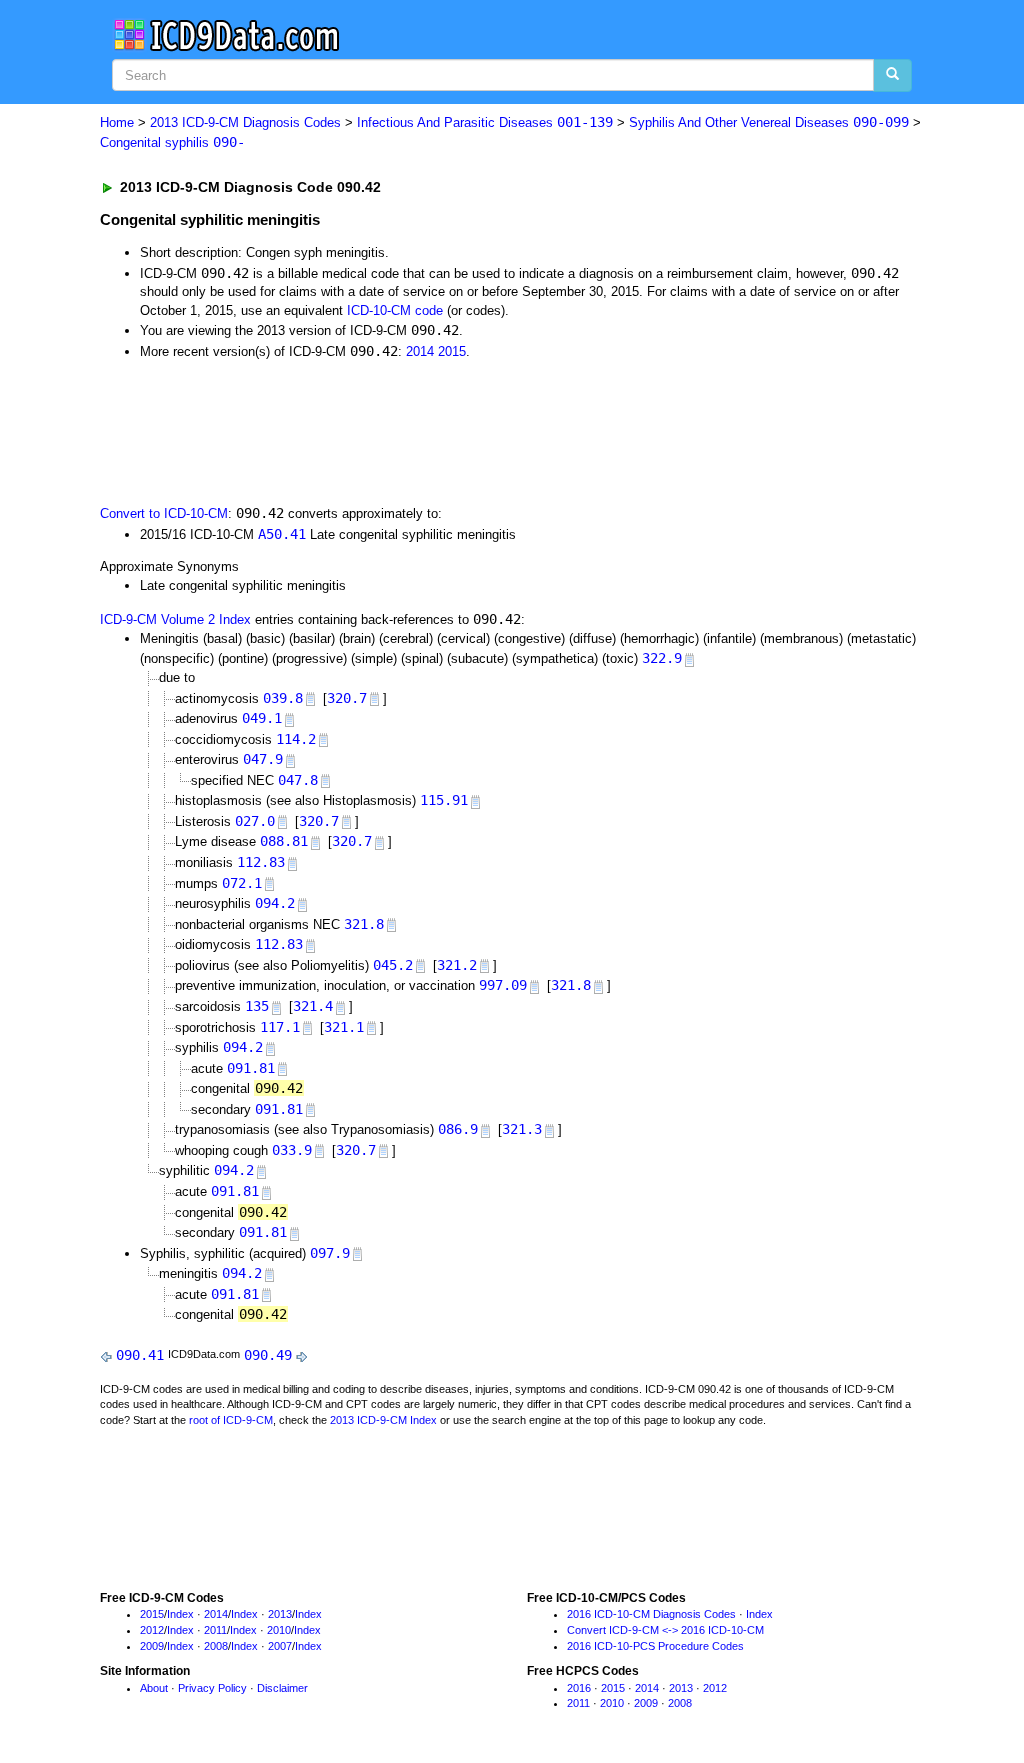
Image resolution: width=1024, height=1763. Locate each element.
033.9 (292, 1150)
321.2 (457, 965)
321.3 (522, 1129)
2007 (280, 1646)
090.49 (268, 1355)
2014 (420, 351)
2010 (279, 1630)
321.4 (313, 1006)
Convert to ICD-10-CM (164, 513)
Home (117, 122)
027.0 (255, 821)
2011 (215, 1630)
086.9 (458, 1129)
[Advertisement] (457, 430)
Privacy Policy (212, 1688)
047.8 (298, 780)
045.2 (393, 965)
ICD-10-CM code (395, 310)
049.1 (262, 718)
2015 (452, 351)
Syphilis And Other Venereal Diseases (769, 122)
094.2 (275, 903)
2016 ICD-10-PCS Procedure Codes (655, 1646)
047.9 (263, 759)
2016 (579, 1688)
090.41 (140, 1355)
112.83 (261, 862)
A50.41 (282, 534)
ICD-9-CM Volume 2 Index (175, 619)
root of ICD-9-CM (231, 1420)
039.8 (283, 698)
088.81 (284, 841)
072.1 (242, 883)
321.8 (364, 924)
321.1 (344, 1027)
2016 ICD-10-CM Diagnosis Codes (651, 1614)
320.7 (347, 698)
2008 (216, 1646)
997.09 (503, 985)
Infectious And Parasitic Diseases (485, 122)
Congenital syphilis (172, 142)
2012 (152, 1630)
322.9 (662, 658)
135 (257, 1006)
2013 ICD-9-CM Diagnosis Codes (245, 122)
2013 (280, 1614)
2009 (152, 1646)
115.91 (444, 800)
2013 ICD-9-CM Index (383, 1420)
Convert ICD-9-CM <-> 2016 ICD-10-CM (665, 1630)
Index (180, 1614)
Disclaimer (282, 1688)
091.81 (251, 1068)
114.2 (296, 739)
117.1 (280, 1027)
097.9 (330, 1253)
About (154, 1688)
